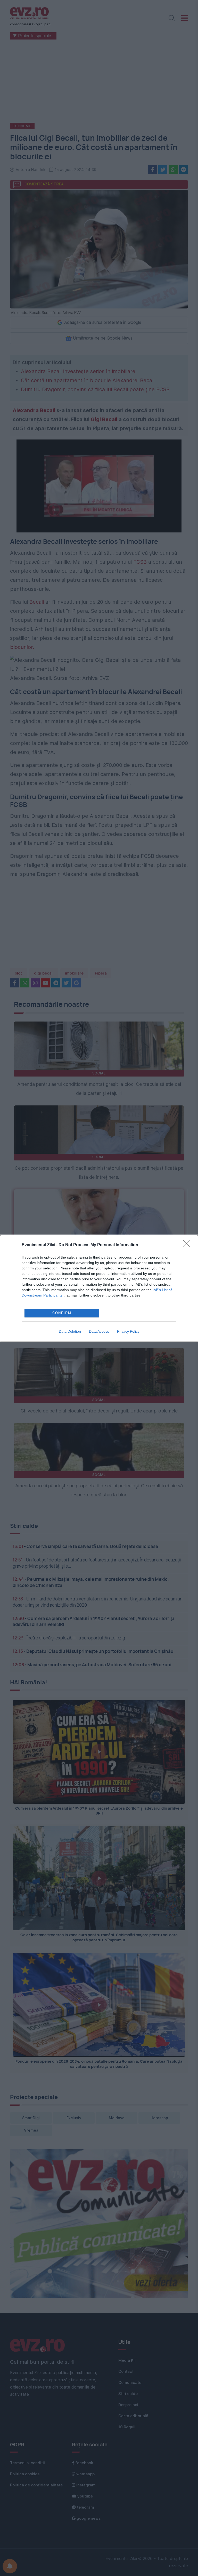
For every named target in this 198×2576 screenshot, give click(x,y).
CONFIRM (62, 1313)
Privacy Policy (128, 1331)
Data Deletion (70, 1331)
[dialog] (99, 1288)
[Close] (188, 1245)
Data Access (99, 1331)
